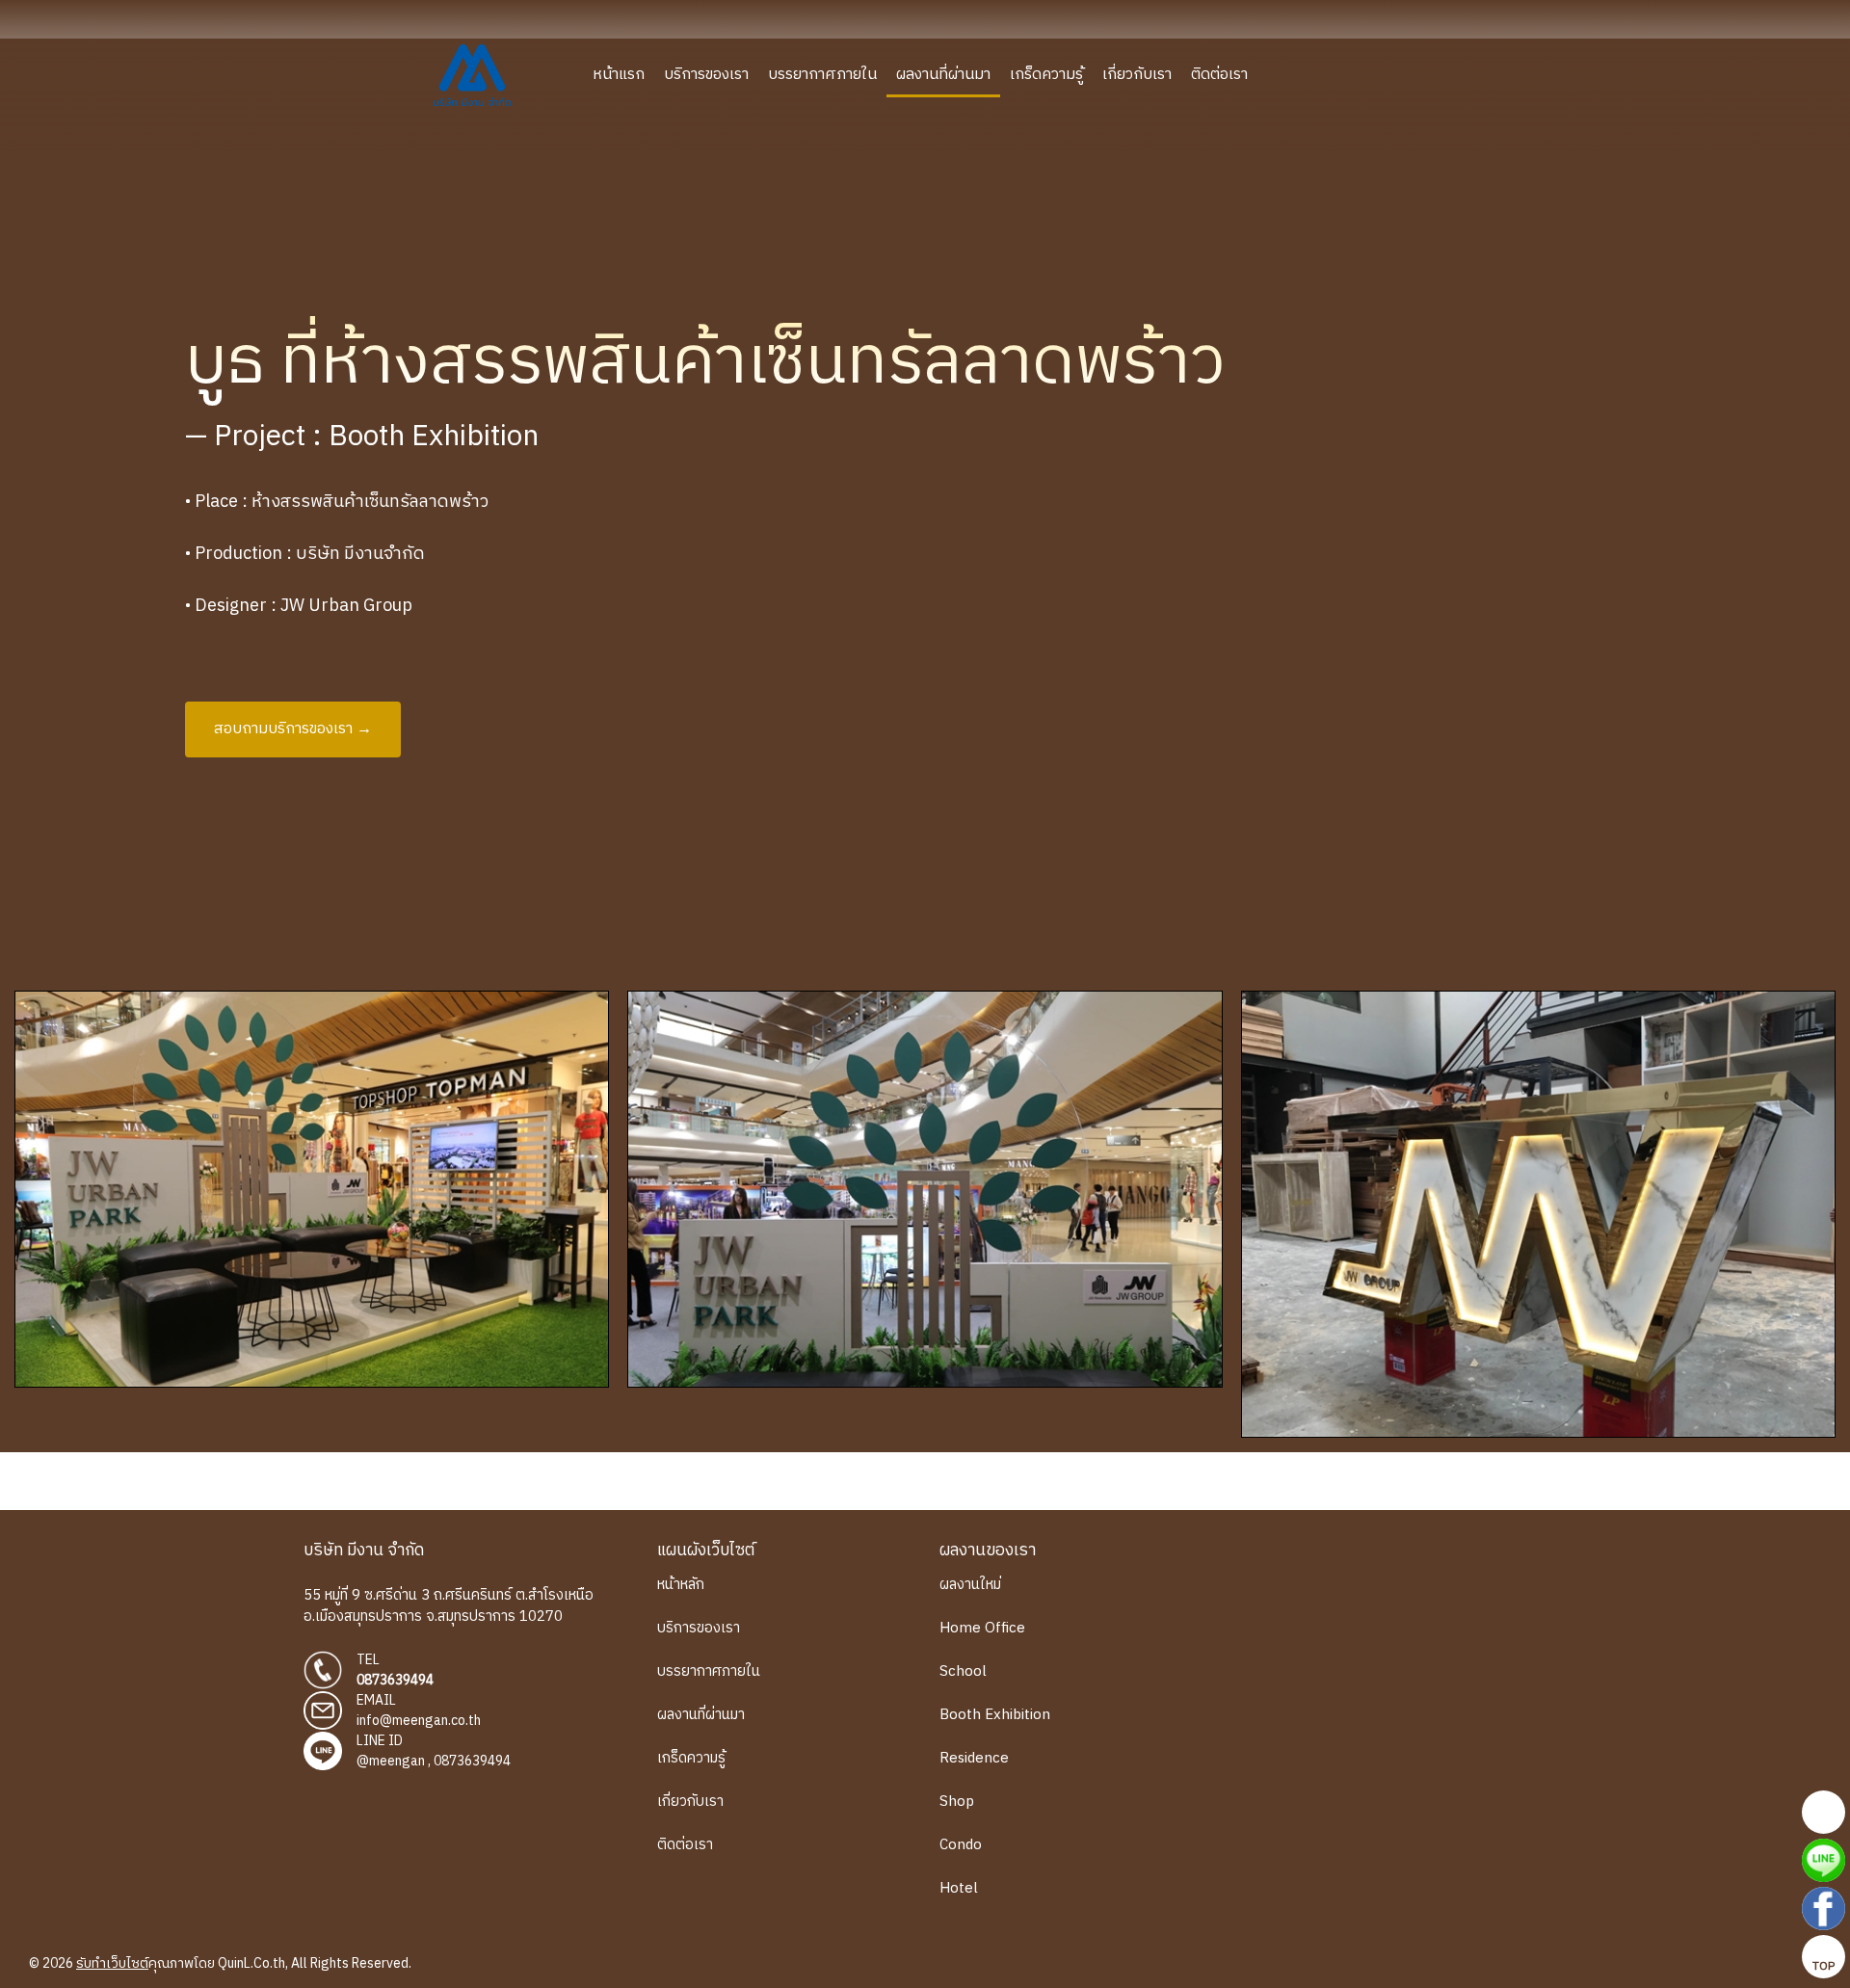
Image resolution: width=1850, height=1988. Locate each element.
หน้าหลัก (681, 1585)
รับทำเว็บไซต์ (112, 1963)
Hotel (959, 1888)
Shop (957, 1802)
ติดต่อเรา (1219, 75)
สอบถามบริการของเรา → (293, 729)
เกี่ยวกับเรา (1137, 75)
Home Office (982, 1628)
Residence (974, 1758)
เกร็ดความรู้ (1046, 75)
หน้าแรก (619, 75)
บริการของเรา (706, 75)
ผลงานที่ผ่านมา (943, 75)
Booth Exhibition (995, 1715)
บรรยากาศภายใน (822, 75)
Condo (961, 1845)
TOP (1824, 1966)
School (963, 1671)
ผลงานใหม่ (970, 1585)
